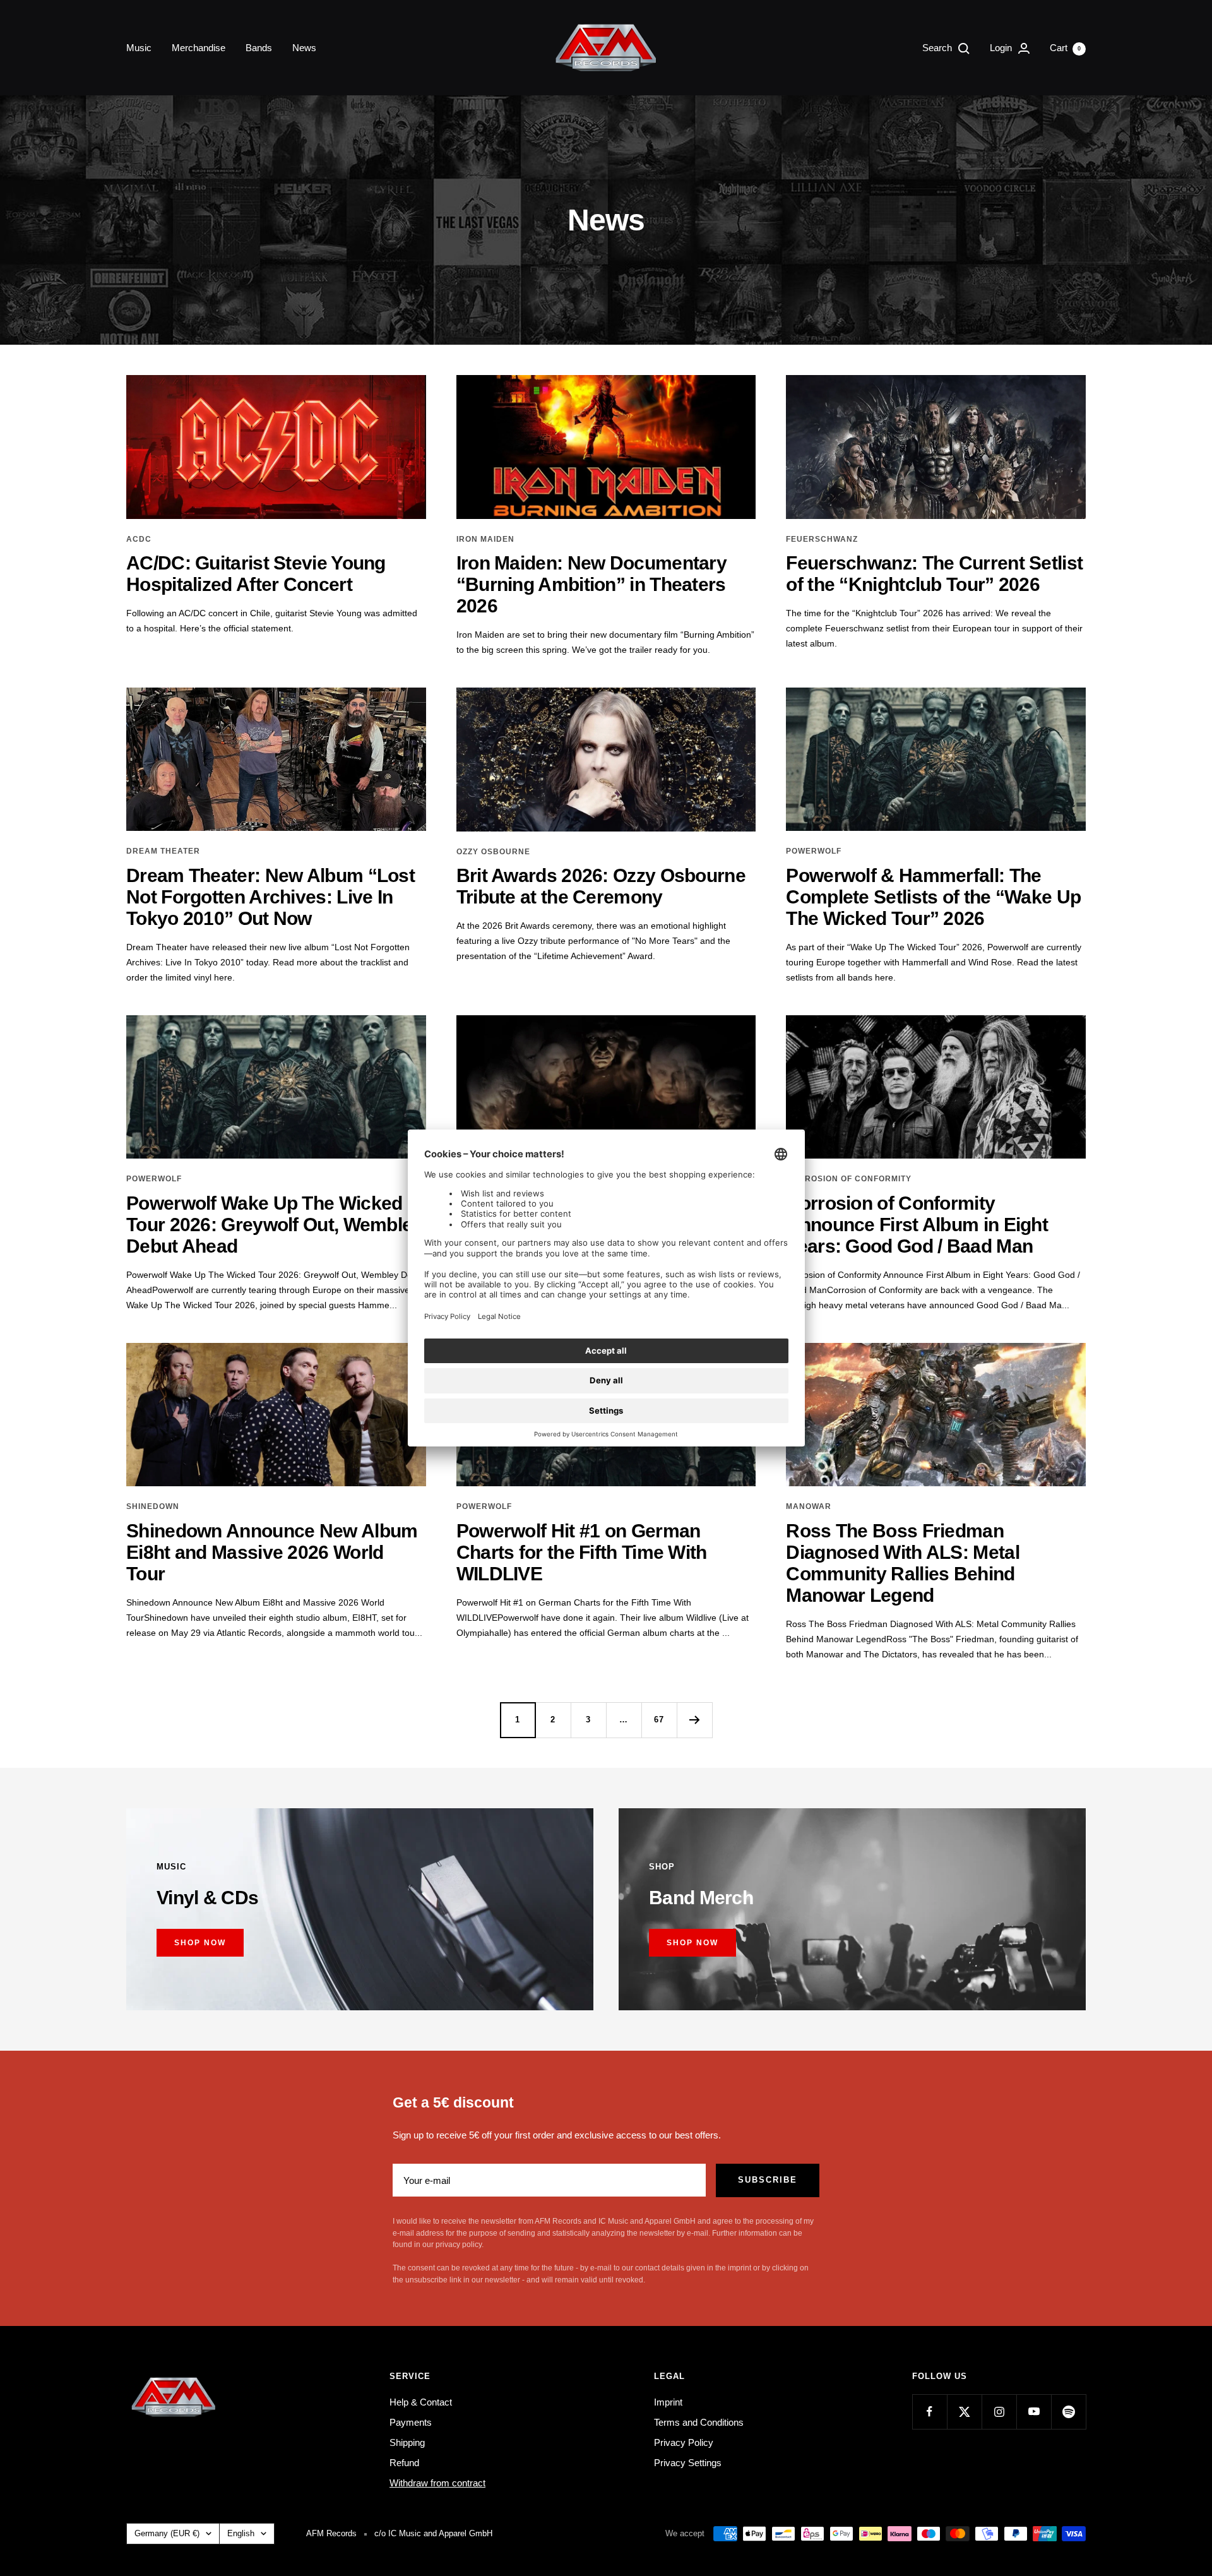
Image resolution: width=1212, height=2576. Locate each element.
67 (659, 1720)
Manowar (809, 1506)
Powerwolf (814, 851)
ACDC (139, 539)
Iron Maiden (485, 539)
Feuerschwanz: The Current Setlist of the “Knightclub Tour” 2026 (934, 574)
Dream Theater (163, 851)
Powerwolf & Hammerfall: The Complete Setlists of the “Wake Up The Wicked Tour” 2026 (933, 897)
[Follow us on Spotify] (1068, 2412)
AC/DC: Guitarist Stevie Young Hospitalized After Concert (256, 574)
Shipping (407, 2442)
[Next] (694, 1720)
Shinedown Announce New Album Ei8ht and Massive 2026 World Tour (272, 1552)
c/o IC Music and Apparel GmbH (433, 2533)
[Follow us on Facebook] (930, 2412)
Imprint (668, 2402)
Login (1002, 48)
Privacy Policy (684, 2442)
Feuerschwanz (822, 539)
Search (938, 48)
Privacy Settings (688, 2463)
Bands (259, 48)
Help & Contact (421, 2402)
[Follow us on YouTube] (1034, 2412)
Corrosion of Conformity (849, 1179)
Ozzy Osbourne (493, 852)
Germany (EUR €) (167, 2533)
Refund (404, 2463)
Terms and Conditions (699, 2422)
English (241, 2533)
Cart (1065, 48)
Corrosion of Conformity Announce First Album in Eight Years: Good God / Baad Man (917, 1225)
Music (139, 48)
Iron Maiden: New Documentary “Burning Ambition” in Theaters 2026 (591, 584)
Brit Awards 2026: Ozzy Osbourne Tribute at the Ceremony (601, 886)
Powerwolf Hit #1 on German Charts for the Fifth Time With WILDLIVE (582, 1552)
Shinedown (153, 1506)
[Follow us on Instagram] (999, 2412)
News (304, 48)
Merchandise (199, 48)
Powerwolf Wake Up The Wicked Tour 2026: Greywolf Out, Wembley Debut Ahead (275, 1225)
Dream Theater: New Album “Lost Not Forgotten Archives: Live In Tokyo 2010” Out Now (270, 897)
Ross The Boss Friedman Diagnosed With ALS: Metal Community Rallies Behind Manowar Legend (903, 1563)
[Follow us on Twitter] (964, 2412)
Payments (411, 2422)
